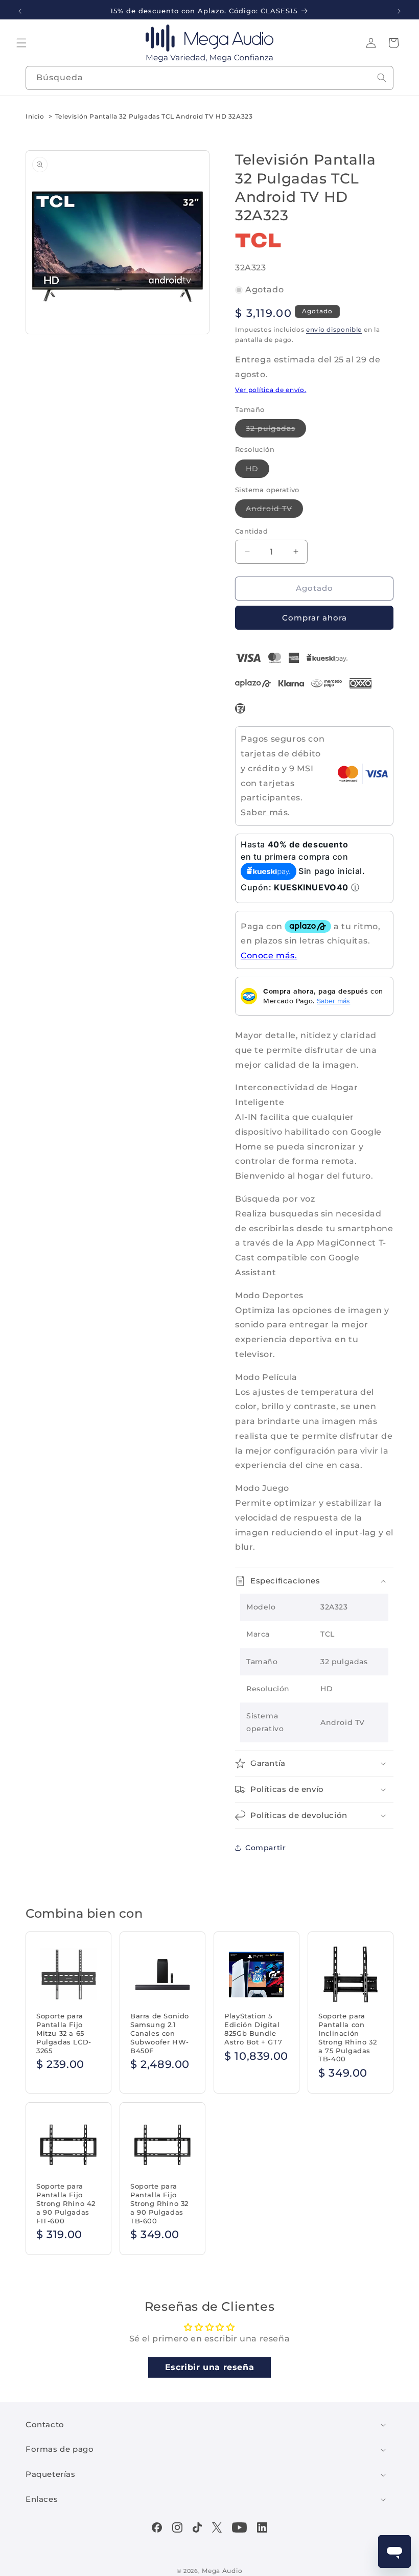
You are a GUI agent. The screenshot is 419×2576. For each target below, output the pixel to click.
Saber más (333, 1001)
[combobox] (209, 78)
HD (258, 471)
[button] (21, 43)
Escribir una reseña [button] (209, 2367)
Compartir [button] (265, 1848)
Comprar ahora (315, 618)
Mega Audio (222, 2571)
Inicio (35, 116)
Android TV (274, 511)
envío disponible (334, 329)
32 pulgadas (276, 430)
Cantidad (251, 531)
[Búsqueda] (382, 78)
